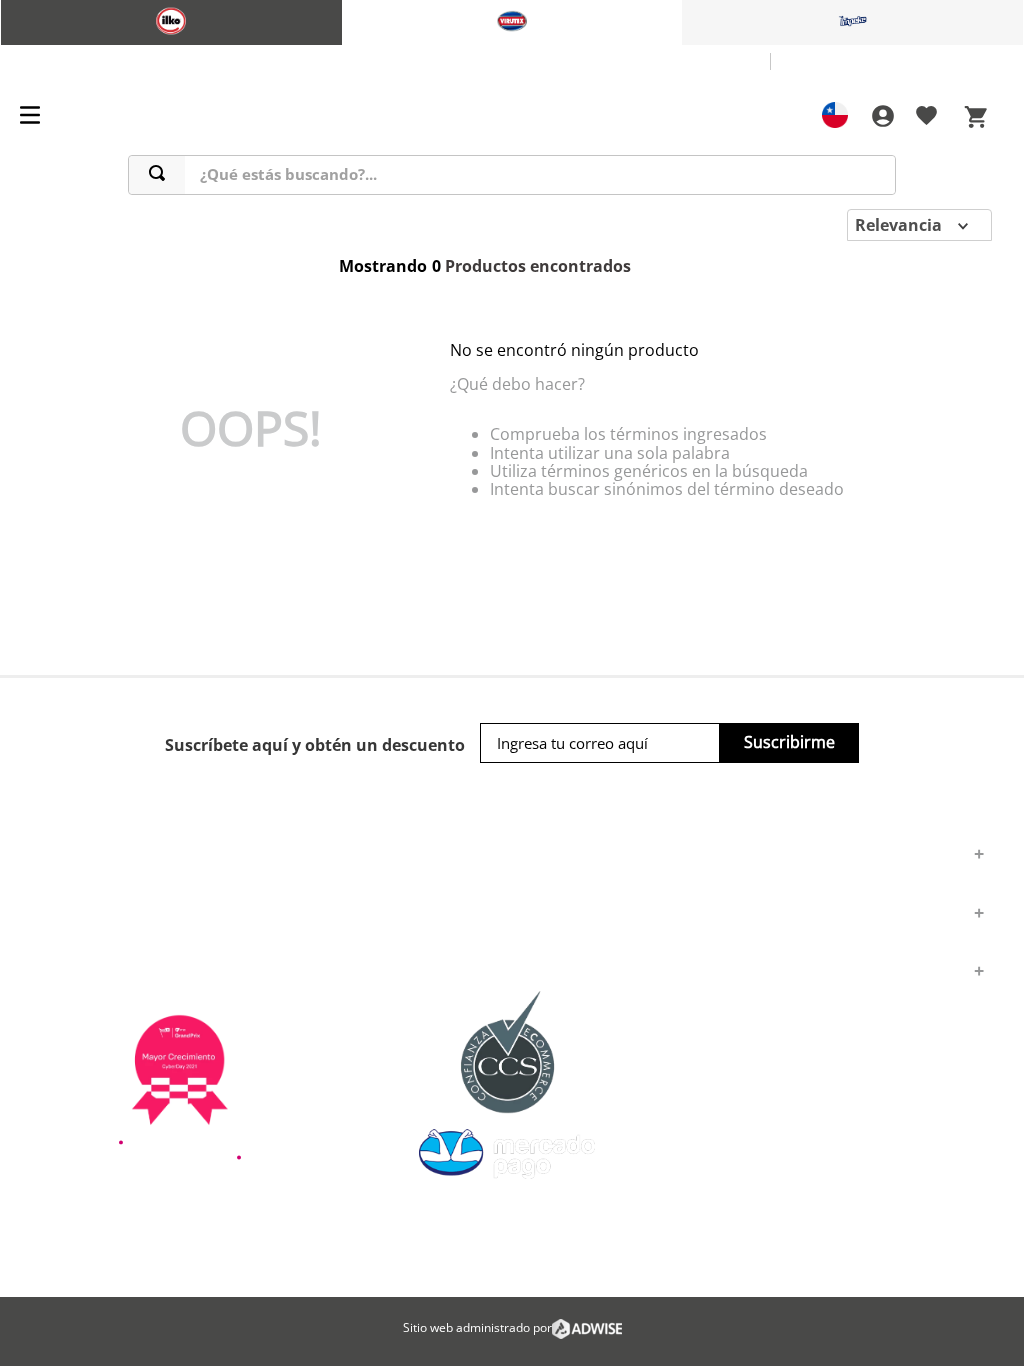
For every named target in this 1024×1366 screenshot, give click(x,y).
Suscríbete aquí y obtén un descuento (315, 745)
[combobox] (512, 175)
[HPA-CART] (882, 116)
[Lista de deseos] (926, 119)
